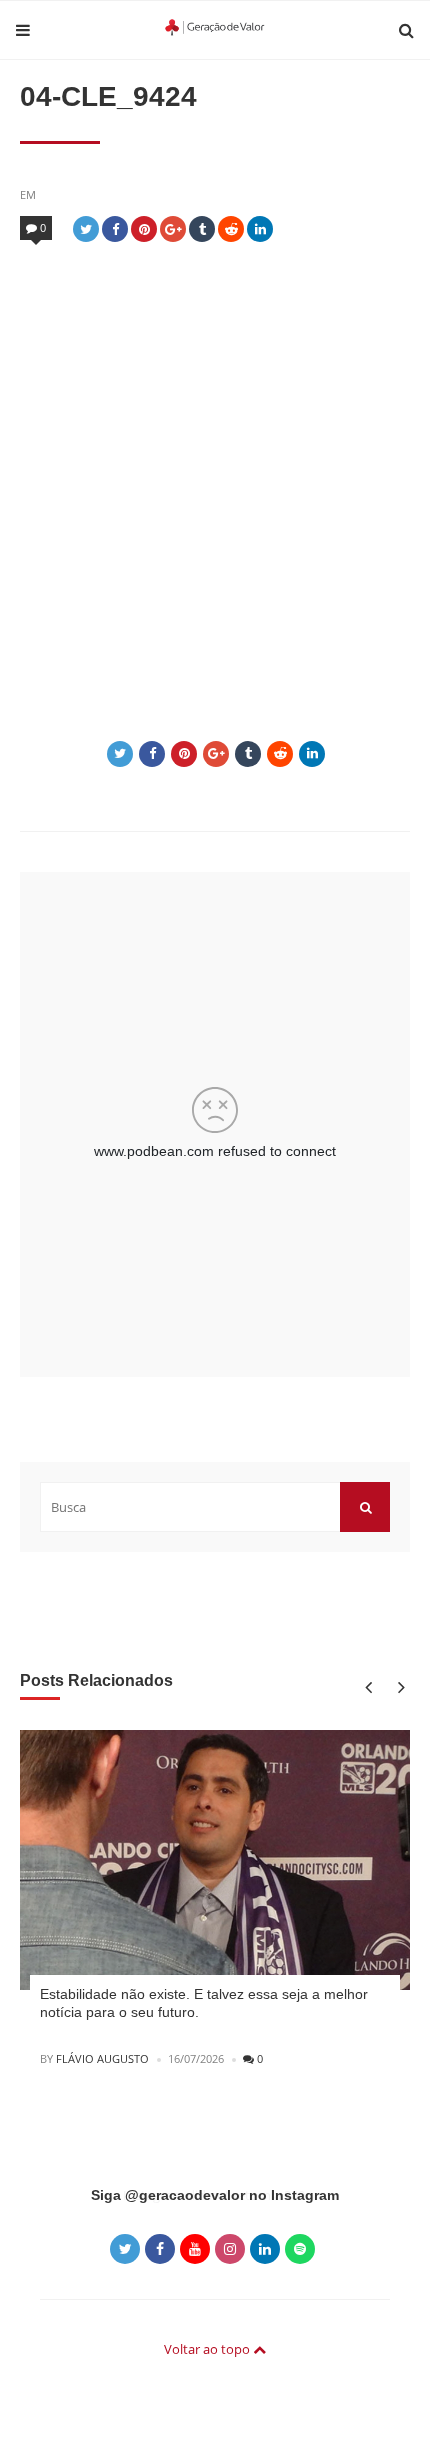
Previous (367, 1686)
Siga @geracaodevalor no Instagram (215, 2195)
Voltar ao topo (208, 2349)
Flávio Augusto (102, 2058)
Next (397, 1686)
